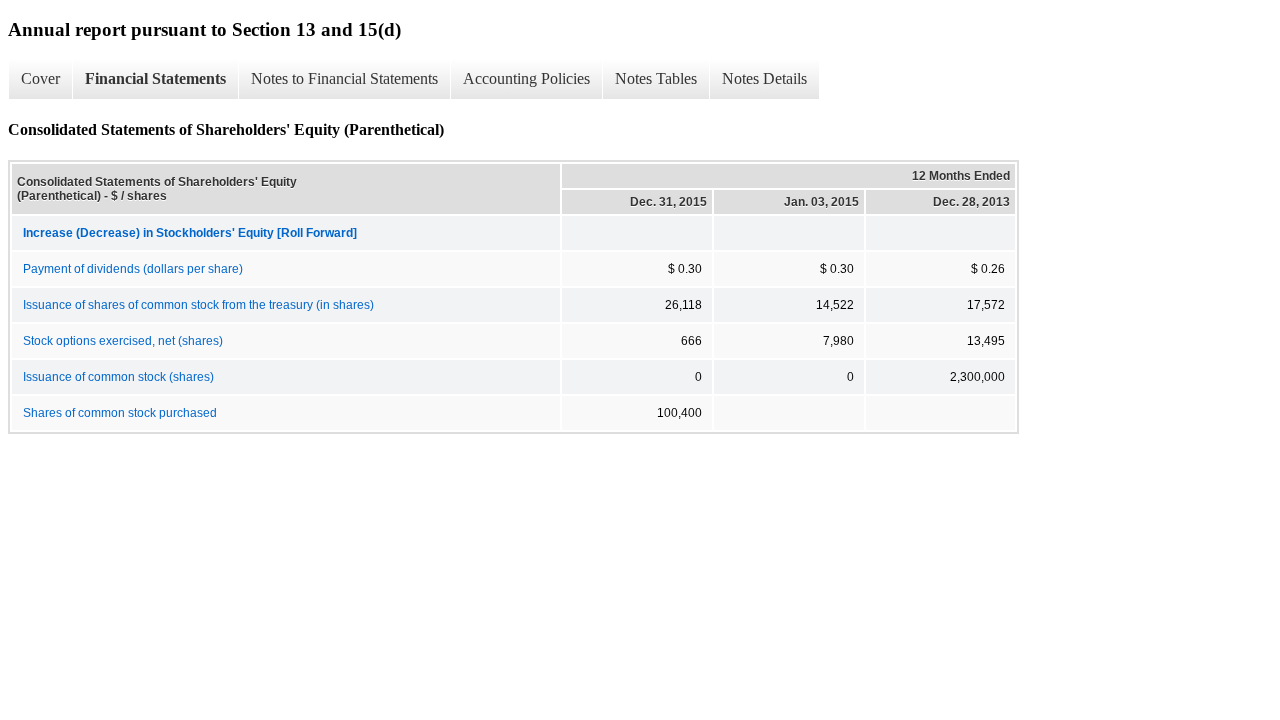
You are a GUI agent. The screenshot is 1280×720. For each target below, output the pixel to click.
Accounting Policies (526, 78)
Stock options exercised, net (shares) (123, 341)
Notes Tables (656, 78)
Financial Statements (155, 78)
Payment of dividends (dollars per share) (133, 269)
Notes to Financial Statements (344, 78)
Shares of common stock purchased (120, 413)
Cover (40, 78)
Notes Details (764, 78)
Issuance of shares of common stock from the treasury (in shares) (198, 305)
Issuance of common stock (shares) (118, 377)
